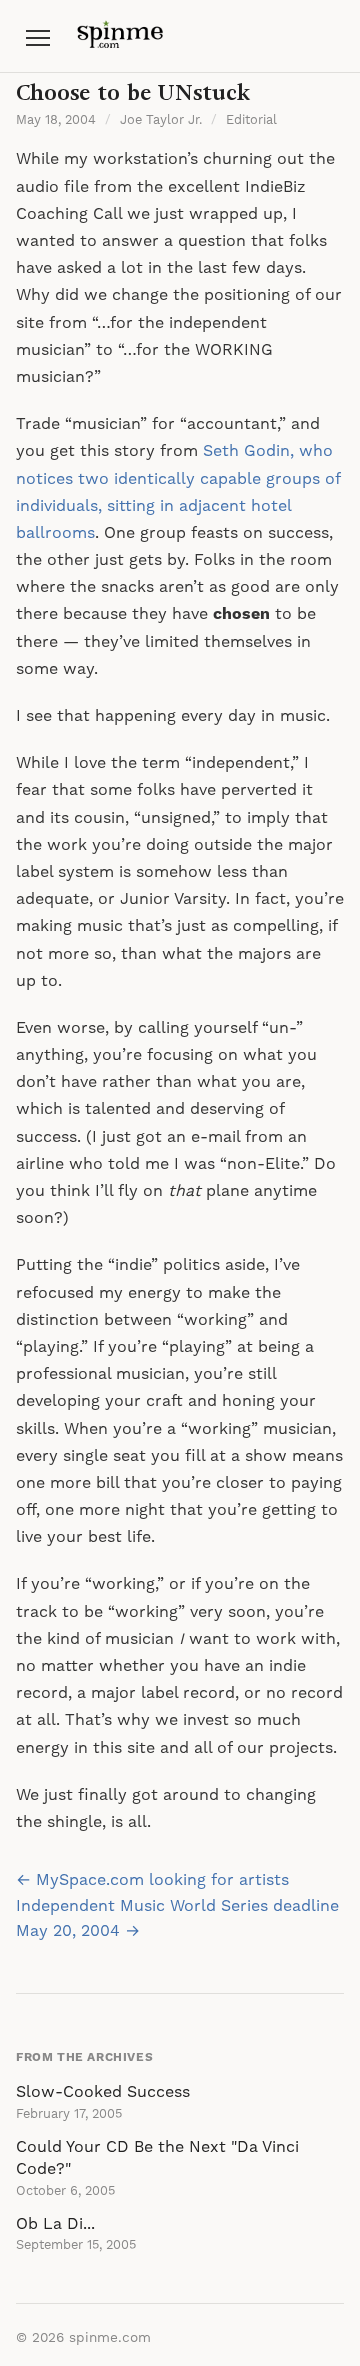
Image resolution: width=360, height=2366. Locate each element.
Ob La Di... (55, 2224)
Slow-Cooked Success (103, 2092)
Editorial (251, 120)
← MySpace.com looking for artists (152, 1880)
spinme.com (110, 2338)
